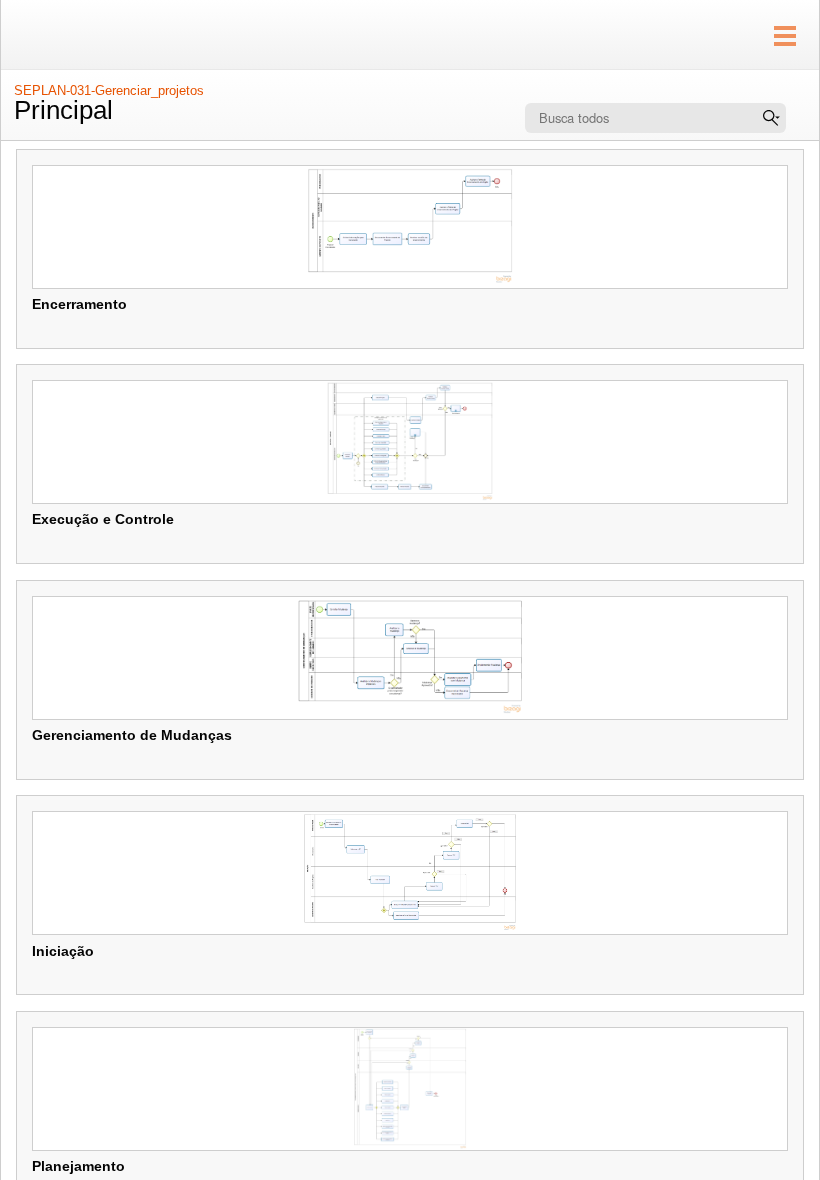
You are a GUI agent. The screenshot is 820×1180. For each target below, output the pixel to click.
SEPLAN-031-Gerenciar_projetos (109, 90)
